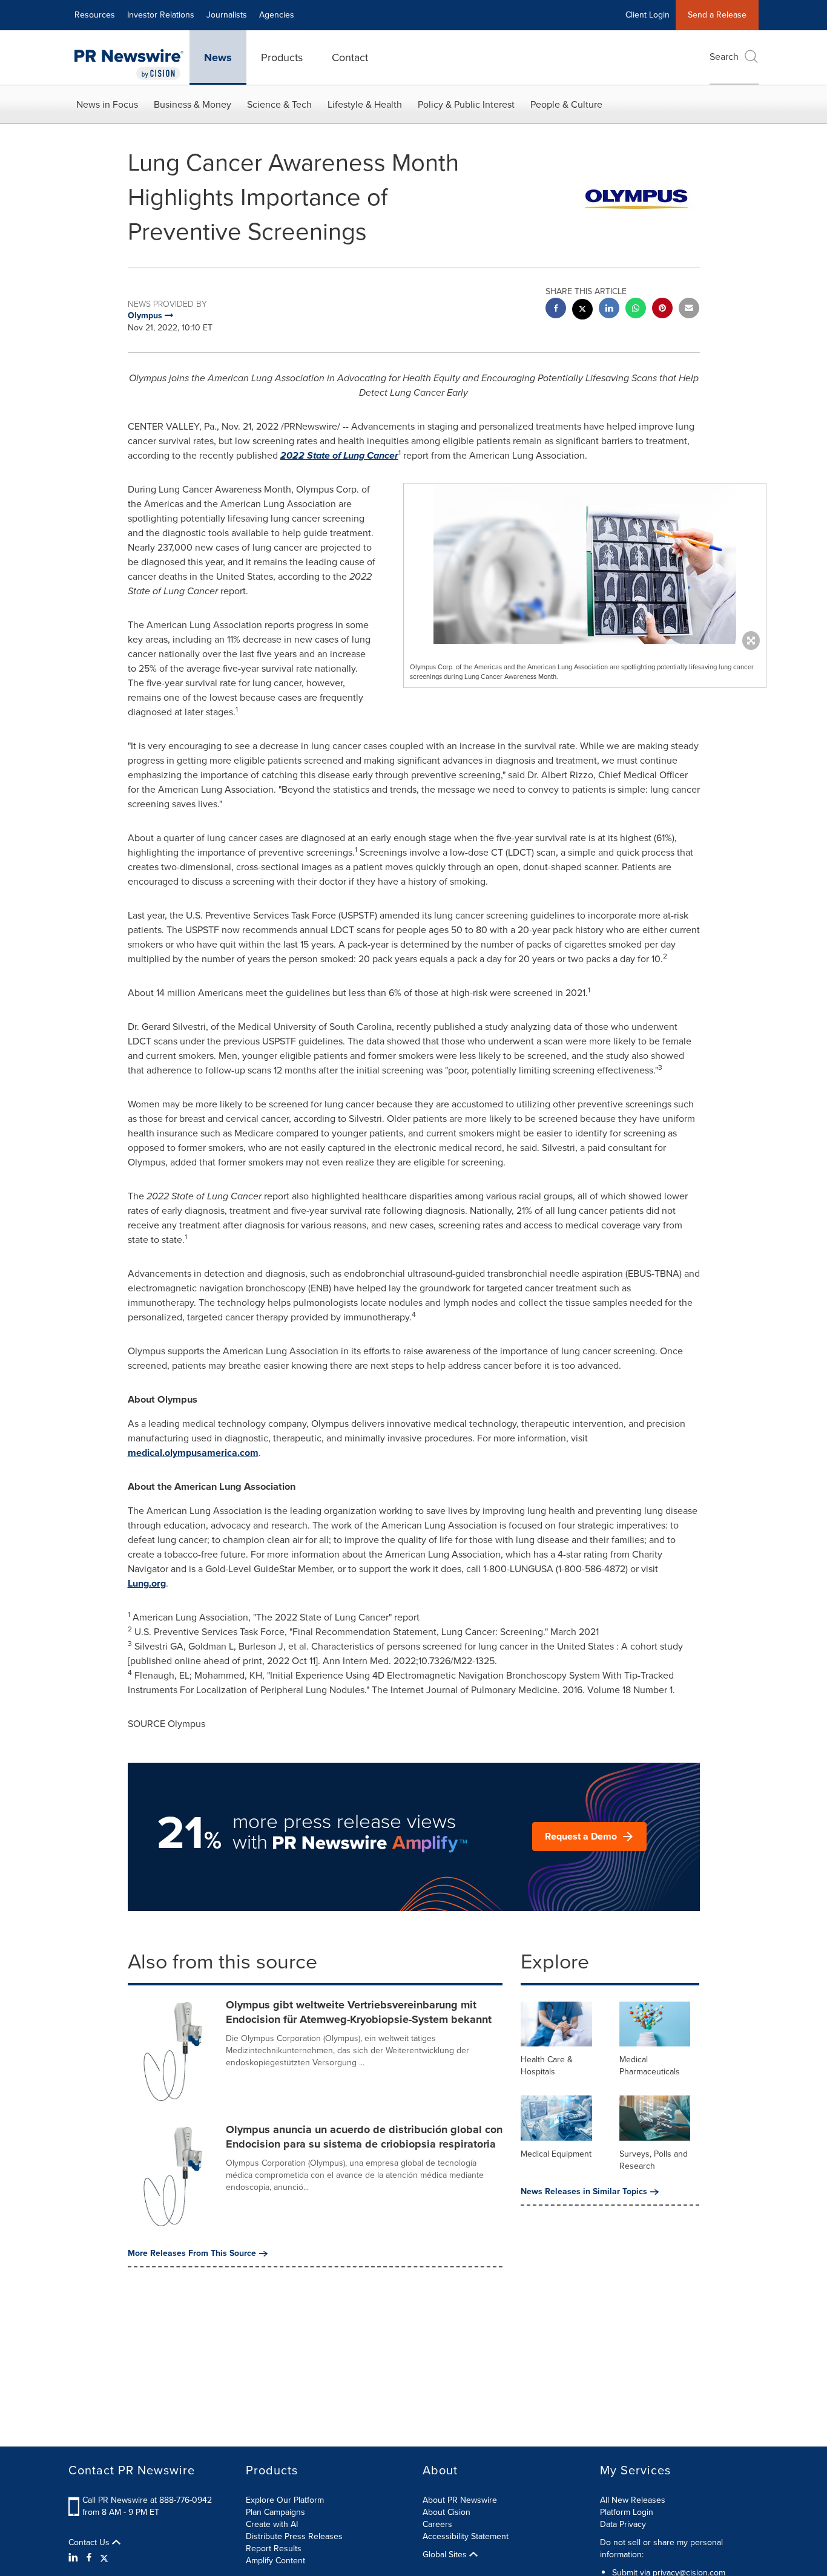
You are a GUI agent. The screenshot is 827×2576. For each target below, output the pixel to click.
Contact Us (90, 2543)
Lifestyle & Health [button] (365, 104)
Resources (95, 15)
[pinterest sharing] (662, 310)
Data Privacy (623, 2524)
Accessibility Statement (466, 2536)
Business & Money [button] (193, 104)
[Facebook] (89, 2558)
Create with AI (272, 2524)
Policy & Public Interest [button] (466, 104)
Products (282, 57)
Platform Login (627, 2512)
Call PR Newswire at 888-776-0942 (147, 2500)
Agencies (277, 15)
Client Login (647, 15)
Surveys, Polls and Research (654, 2160)
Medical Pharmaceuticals (650, 2066)
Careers (437, 2524)
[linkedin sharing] (609, 310)
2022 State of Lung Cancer (339, 455)
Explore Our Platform (285, 2500)
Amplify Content (275, 2561)
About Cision (446, 2512)
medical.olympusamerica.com (193, 1453)
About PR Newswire (460, 2500)
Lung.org (147, 1583)
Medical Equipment (556, 2154)
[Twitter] (104, 2558)
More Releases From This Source (192, 2253)
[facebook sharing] (556, 310)
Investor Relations (161, 15)
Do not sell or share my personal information (661, 2548)
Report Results (274, 2548)
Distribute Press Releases (294, 2536)
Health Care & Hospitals (547, 2066)
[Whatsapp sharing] (636, 310)
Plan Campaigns (275, 2512)
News (218, 57)
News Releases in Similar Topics (584, 2192)
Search (724, 57)
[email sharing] (689, 310)
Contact (350, 57)
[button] (585, 564)
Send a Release (717, 15)
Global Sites (446, 2555)
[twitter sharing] (582, 311)
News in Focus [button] (107, 104)
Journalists (227, 15)
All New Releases (633, 2500)
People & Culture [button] (566, 104)
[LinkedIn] (75, 2558)
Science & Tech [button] (279, 104)
